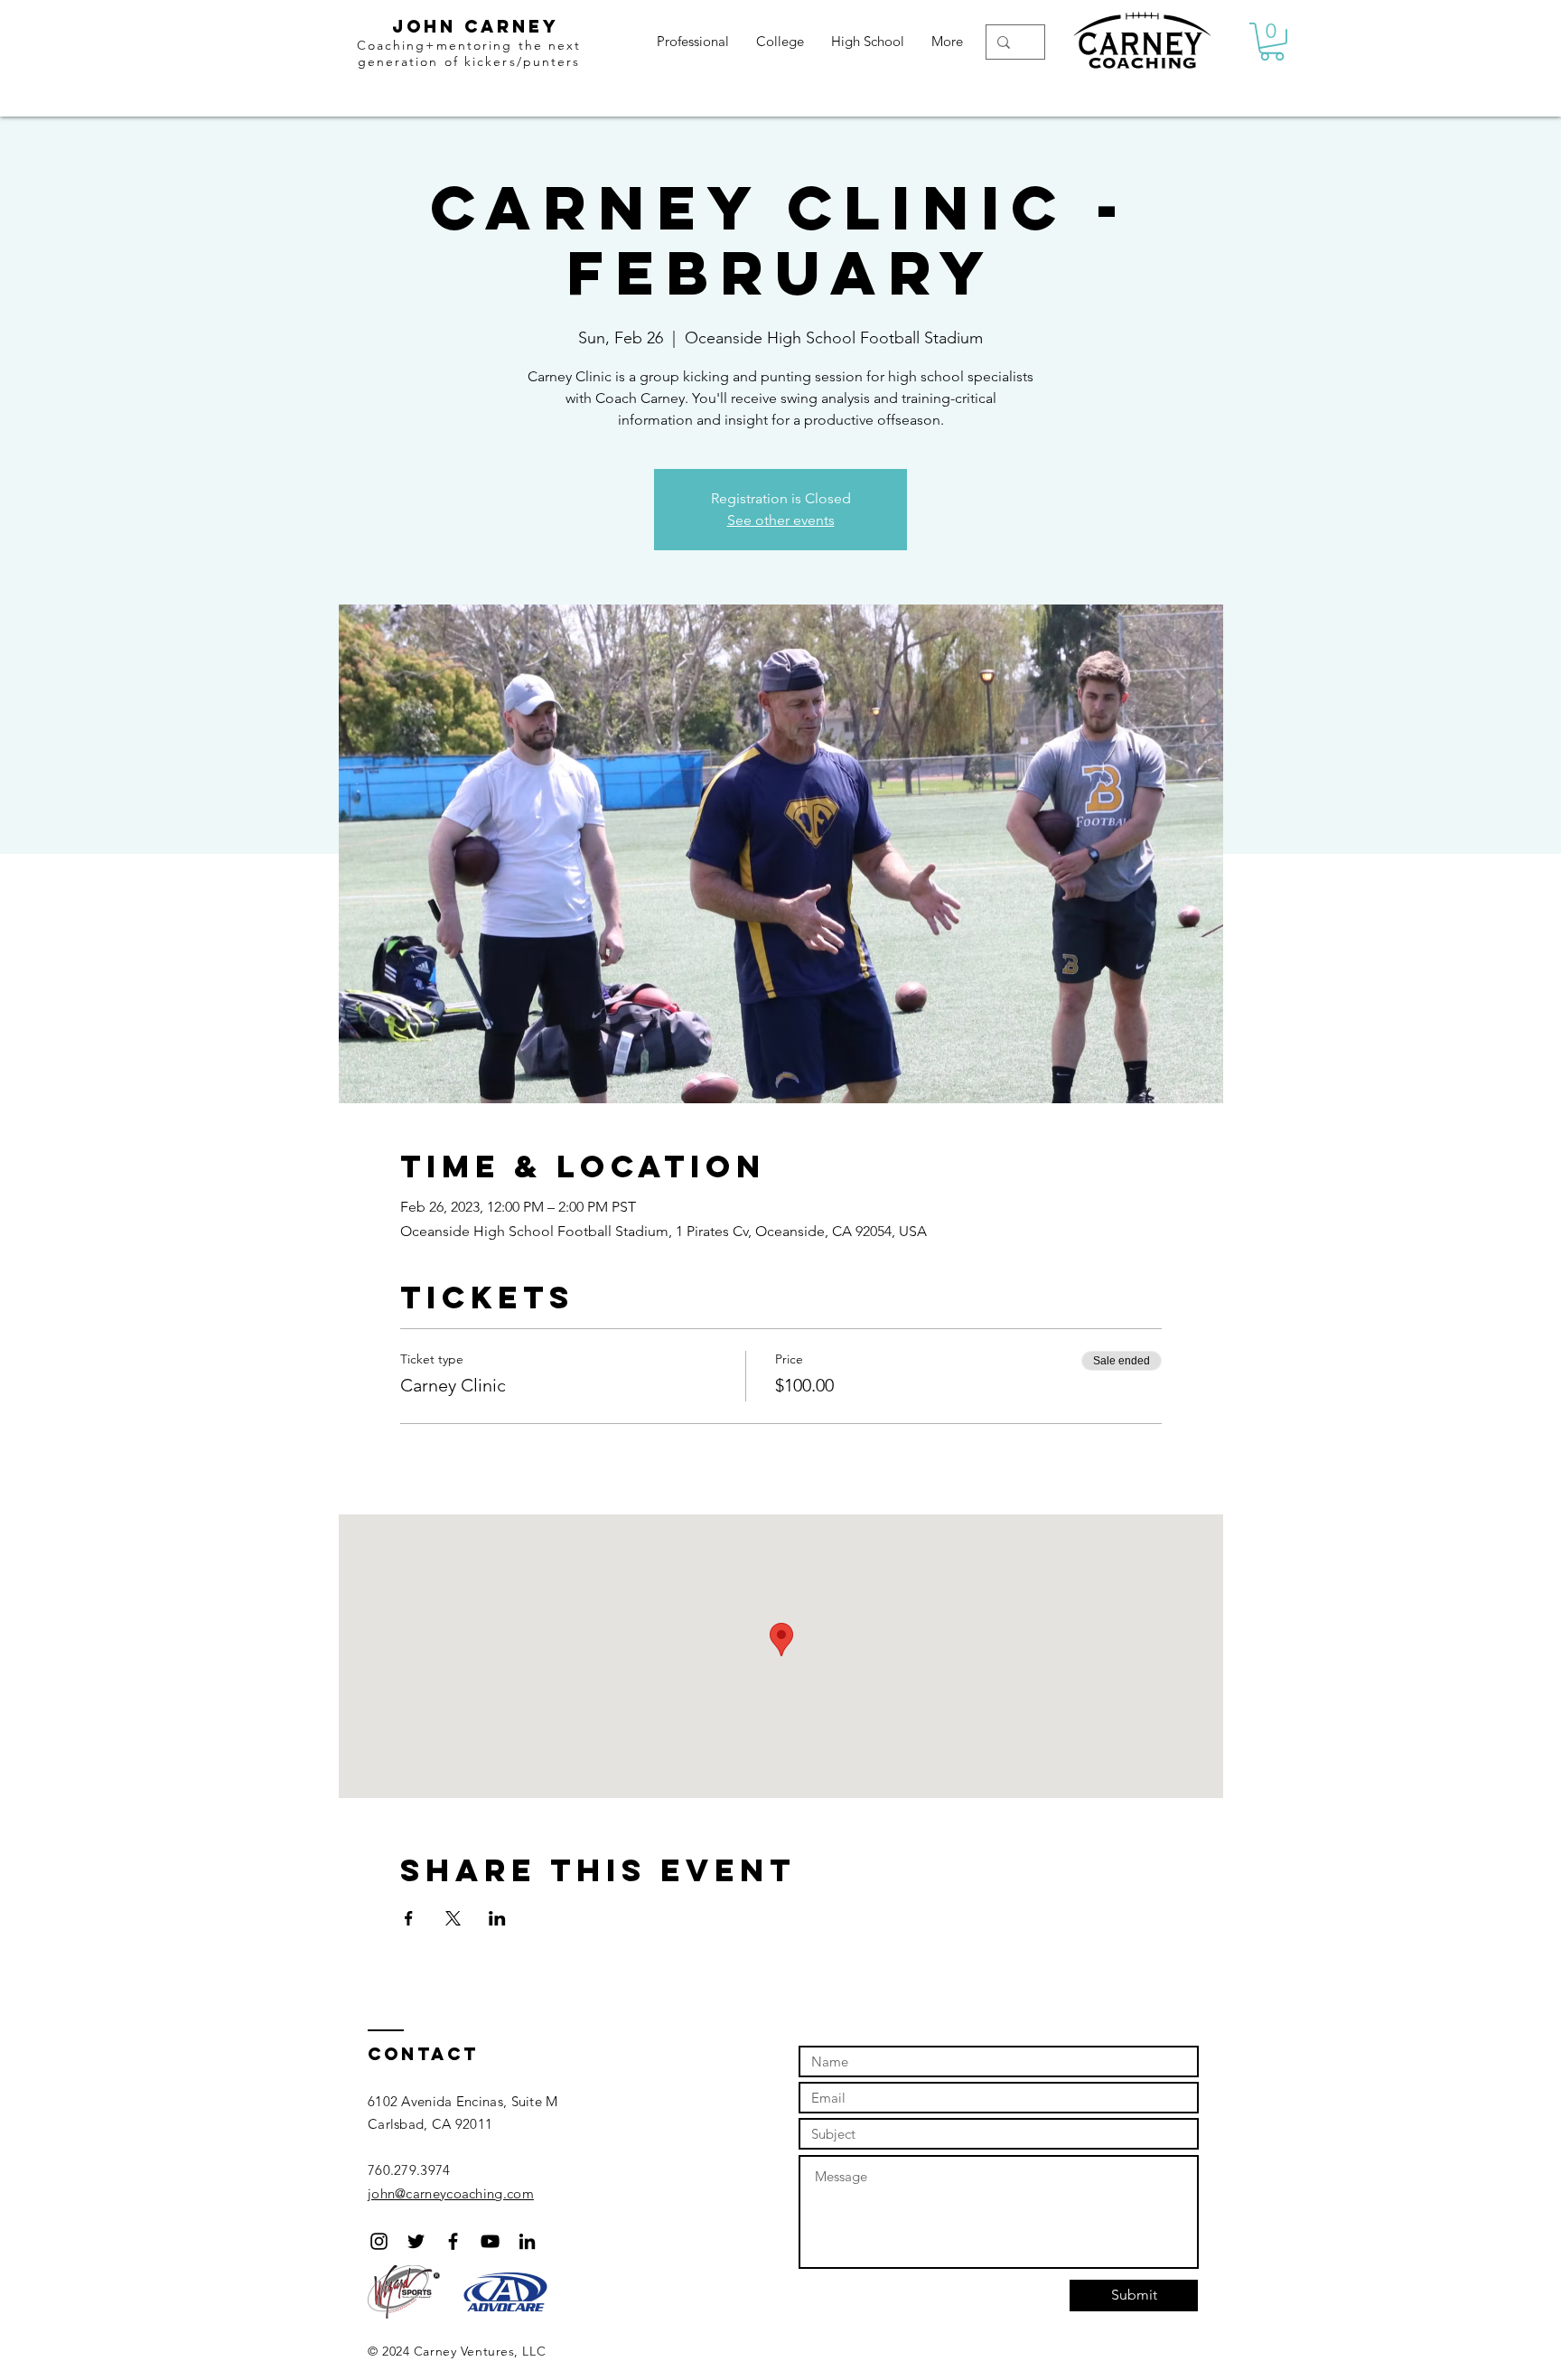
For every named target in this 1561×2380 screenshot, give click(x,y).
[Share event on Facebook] (409, 1918)
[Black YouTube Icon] (490, 2241)
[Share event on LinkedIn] (497, 1918)
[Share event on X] (453, 1918)
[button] (1272, 42)
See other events (781, 520)
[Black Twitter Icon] (416, 2241)
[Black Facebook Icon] (453, 2241)
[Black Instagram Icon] (379, 2241)
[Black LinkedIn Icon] (527, 2241)
